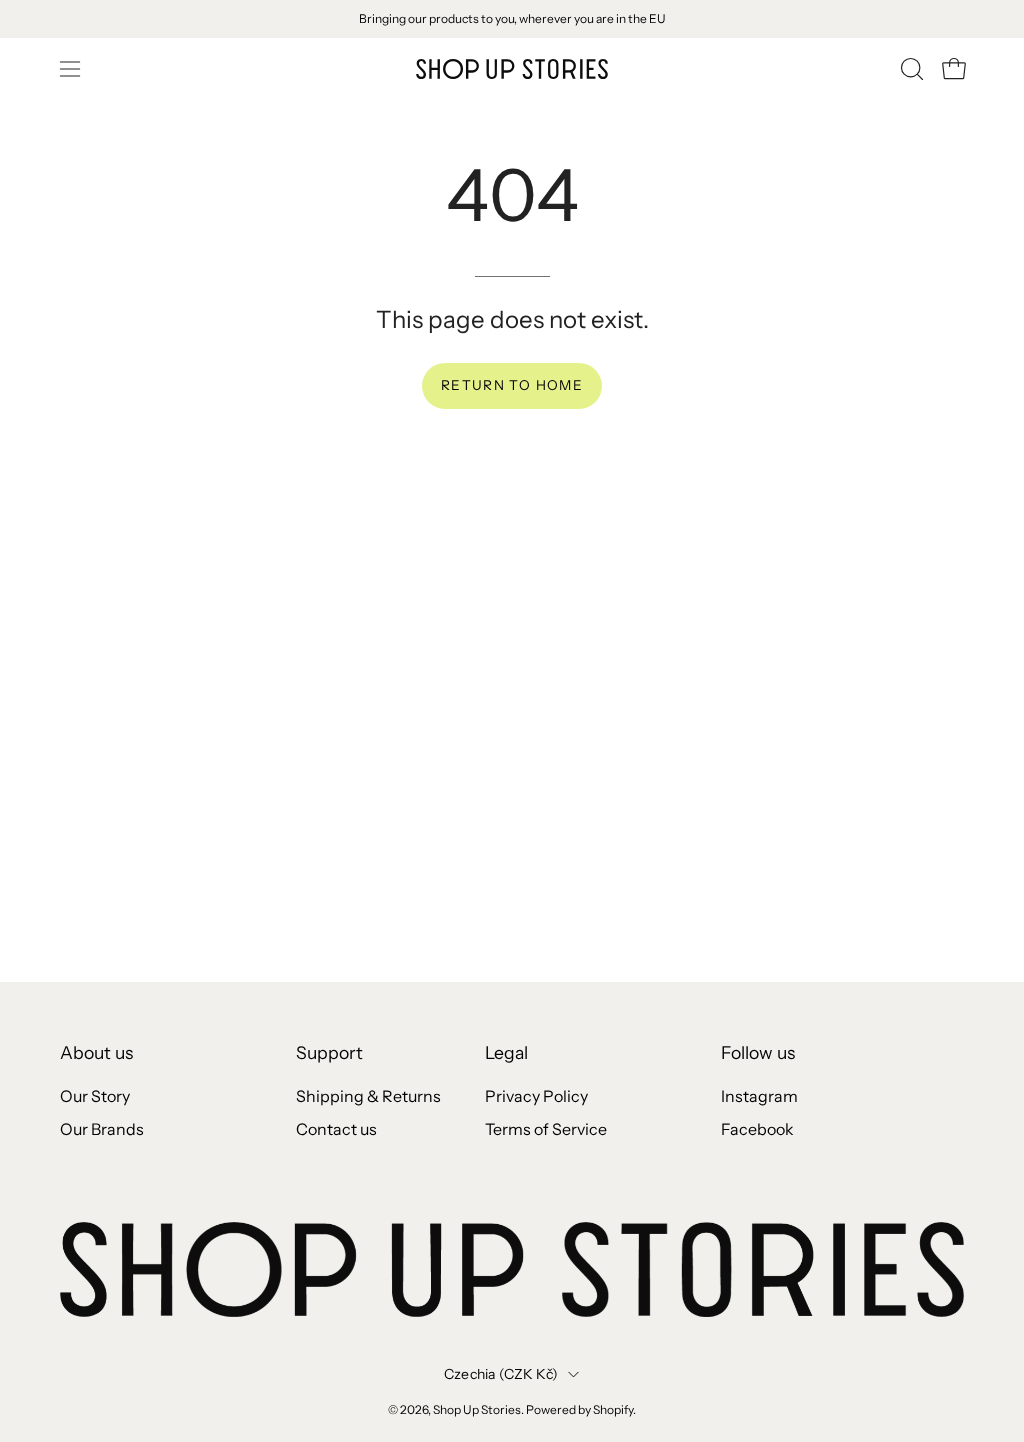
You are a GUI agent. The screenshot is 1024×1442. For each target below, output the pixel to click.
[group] (512, 19)
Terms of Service (546, 1129)
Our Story (95, 1096)
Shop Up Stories (477, 1409)
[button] (910, 69)
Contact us (336, 1129)
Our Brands (102, 1129)
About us (96, 1052)
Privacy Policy (536, 1096)
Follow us (758, 1052)
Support (329, 1052)
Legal (506, 1052)
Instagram (759, 1096)
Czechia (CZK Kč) (501, 1374)
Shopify (613, 1409)
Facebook (757, 1129)
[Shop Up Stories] (512, 69)
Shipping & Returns (368, 1096)
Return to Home (512, 385)
